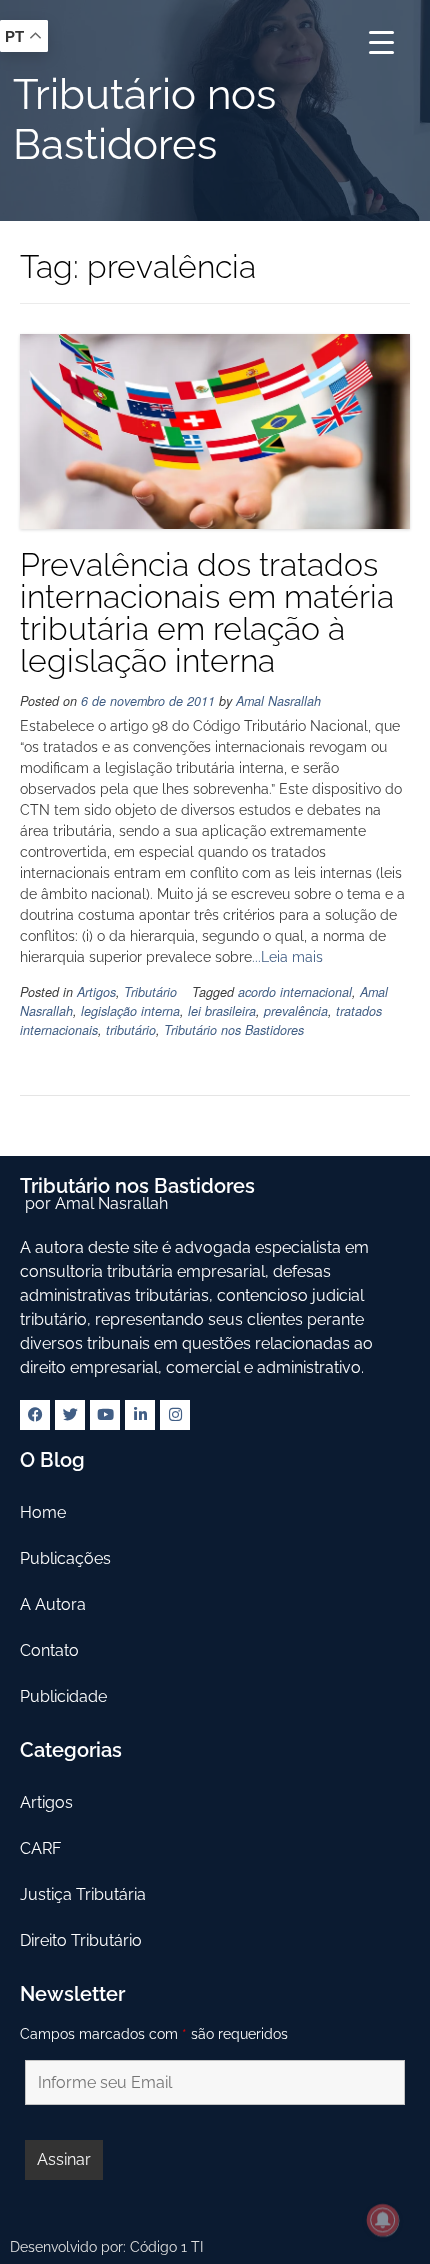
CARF (40, 1848)
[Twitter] (70, 1415)
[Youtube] (105, 1415)
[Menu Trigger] (381, 42)
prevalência (296, 1011)
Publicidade (63, 1696)
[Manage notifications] (383, 2220)
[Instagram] (175, 1415)
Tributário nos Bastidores (234, 1030)
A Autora (53, 1604)
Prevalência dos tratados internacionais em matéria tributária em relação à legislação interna (207, 612)
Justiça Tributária (83, 1894)
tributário (131, 1030)
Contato (49, 1650)
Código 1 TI (166, 2247)
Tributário (150, 992)
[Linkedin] (140, 1415)
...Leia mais (287, 957)
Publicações (65, 1558)
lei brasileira (222, 1011)
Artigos (96, 992)
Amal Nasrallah (278, 701)
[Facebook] (35, 1415)
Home (43, 1512)
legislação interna (130, 1011)
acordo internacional (295, 992)
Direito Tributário (81, 1940)
